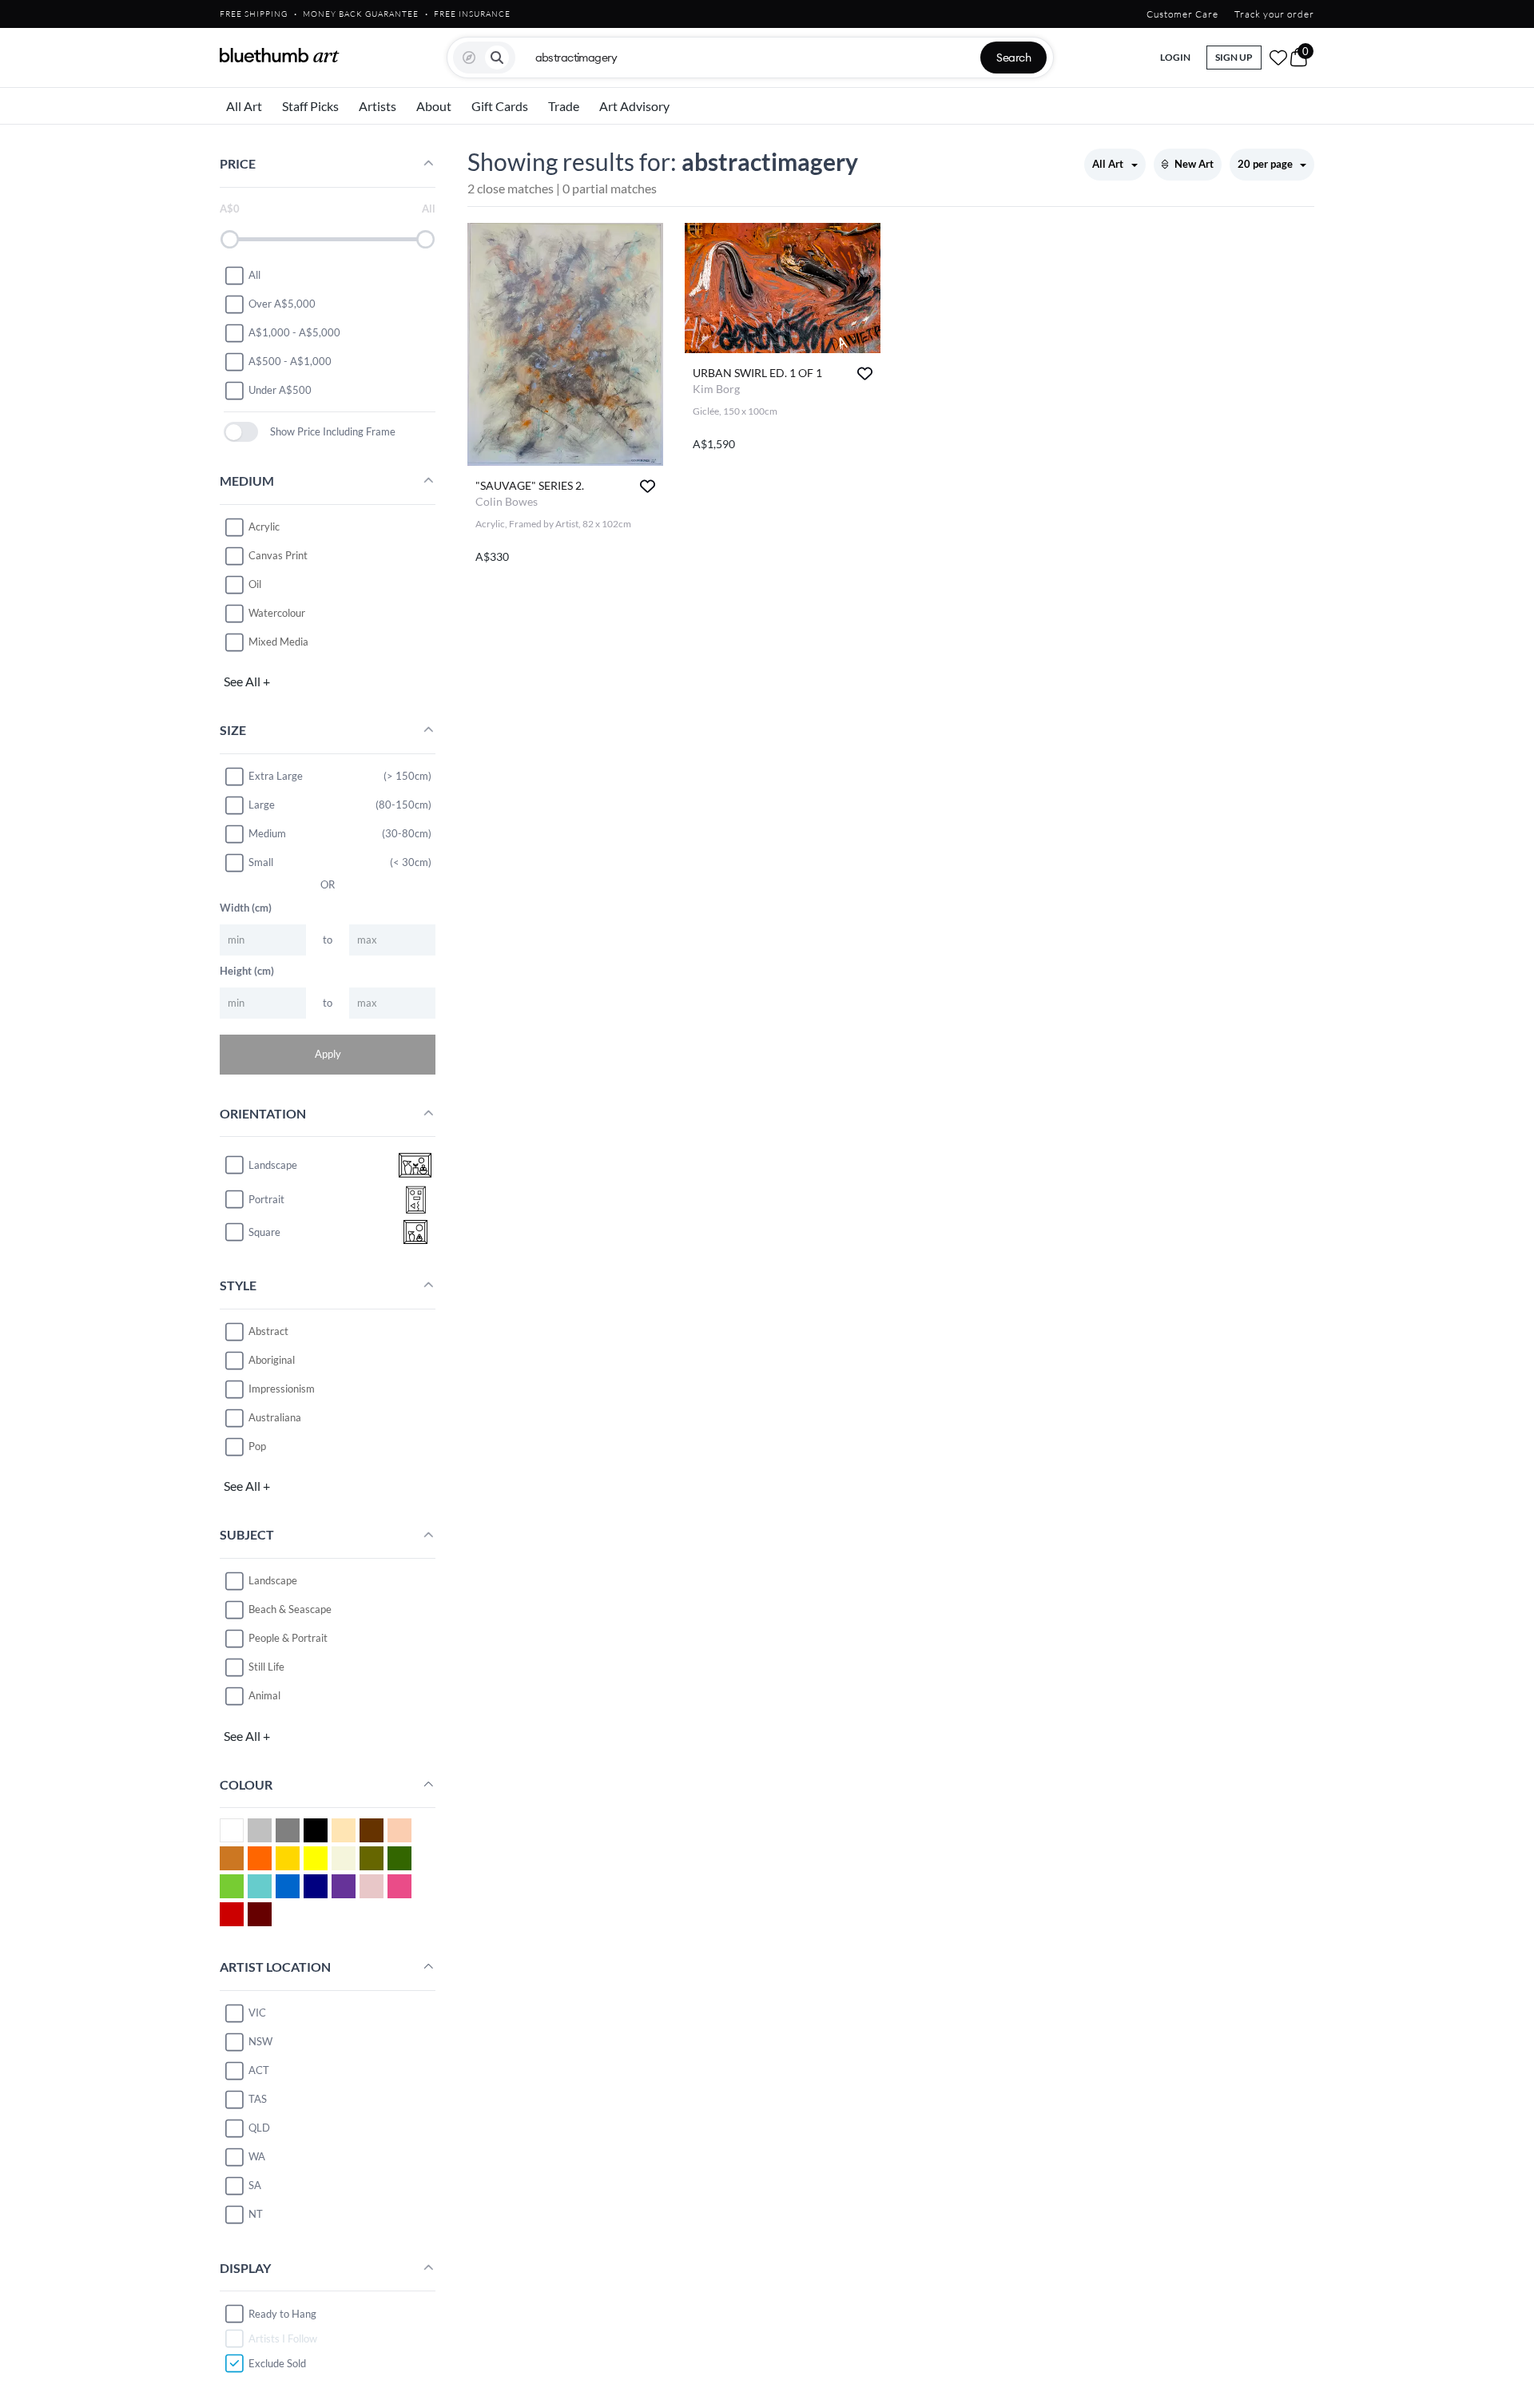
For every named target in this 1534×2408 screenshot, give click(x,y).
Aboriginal (272, 1360)
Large (262, 805)
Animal (264, 1695)
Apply (328, 1054)
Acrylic (264, 527)
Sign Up (1234, 57)
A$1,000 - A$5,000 (294, 332)
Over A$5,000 (282, 304)
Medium (267, 833)
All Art (244, 106)
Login (1175, 57)
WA (257, 2156)
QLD (259, 2128)
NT (256, 2214)
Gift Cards (500, 106)
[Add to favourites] (648, 486)
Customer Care (1182, 14)
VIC (257, 2013)
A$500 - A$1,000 (290, 361)
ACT (259, 2070)
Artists (378, 106)
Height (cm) (247, 971)
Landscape (273, 1580)
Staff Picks (310, 106)
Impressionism (282, 1389)
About (434, 106)
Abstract (268, 1331)
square (264, 1232)
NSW (260, 2041)
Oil (255, 584)
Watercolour (277, 613)
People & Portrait (288, 1638)
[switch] (241, 432)
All (254, 275)
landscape (273, 1165)
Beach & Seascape (290, 1609)
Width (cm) (246, 908)
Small (261, 862)
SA (255, 2185)
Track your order (1274, 14)
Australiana (275, 1417)
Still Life (266, 1667)
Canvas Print (278, 555)
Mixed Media (278, 642)
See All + (247, 681)
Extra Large (276, 776)
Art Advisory (634, 106)
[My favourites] (1278, 58)
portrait (266, 1199)
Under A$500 (280, 390)
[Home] (280, 55)
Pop (257, 1446)
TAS (258, 2099)
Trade (564, 106)
